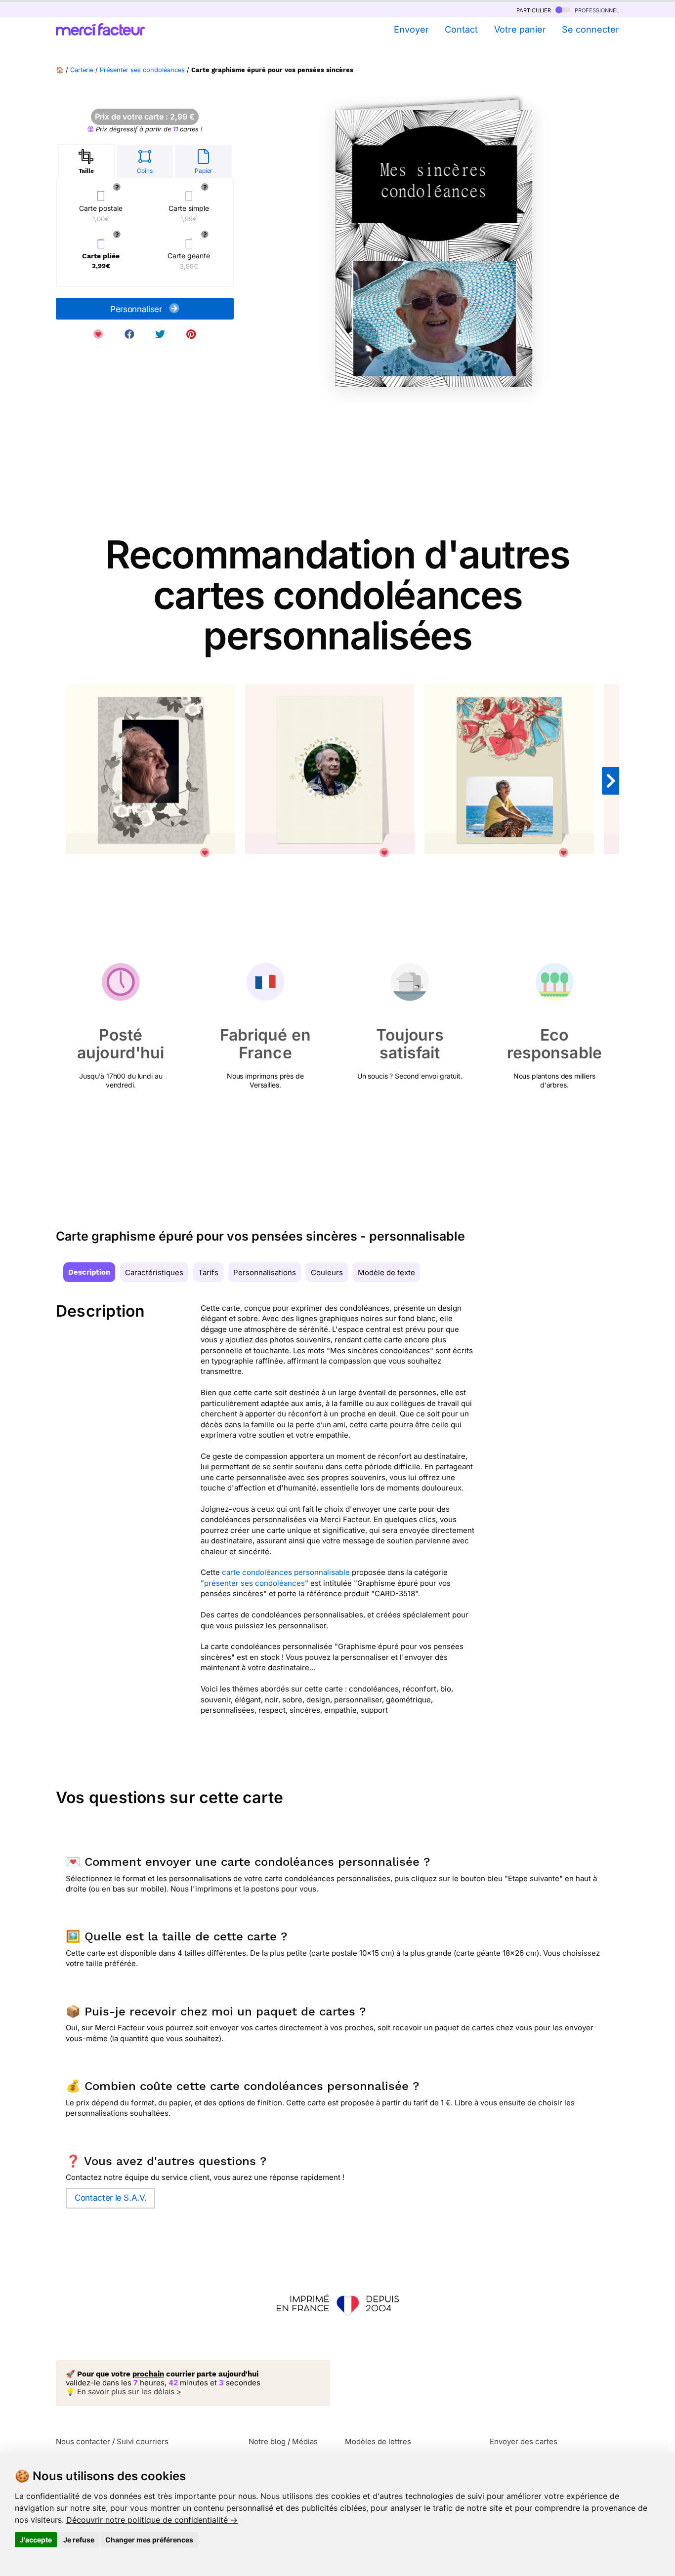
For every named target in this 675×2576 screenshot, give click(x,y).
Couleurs (327, 1272)
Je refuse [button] (79, 2540)
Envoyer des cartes (524, 2441)
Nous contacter (83, 2441)
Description (89, 1272)
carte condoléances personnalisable (286, 1572)
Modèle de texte (386, 1272)
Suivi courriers (143, 2441)
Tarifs (208, 1272)
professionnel (596, 10)
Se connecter (591, 29)
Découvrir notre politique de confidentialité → (152, 2520)
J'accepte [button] (36, 2540)
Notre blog (267, 2441)
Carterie (82, 70)
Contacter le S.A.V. (110, 2198)
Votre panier (520, 29)
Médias (305, 2441)
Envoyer (411, 29)
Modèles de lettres (378, 2441)
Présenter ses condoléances (142, 70)
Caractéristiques (154, 1272)
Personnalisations (265, 1272)
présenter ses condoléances (254, 1583)
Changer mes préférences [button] (149, 2540)
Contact (461, 29)
